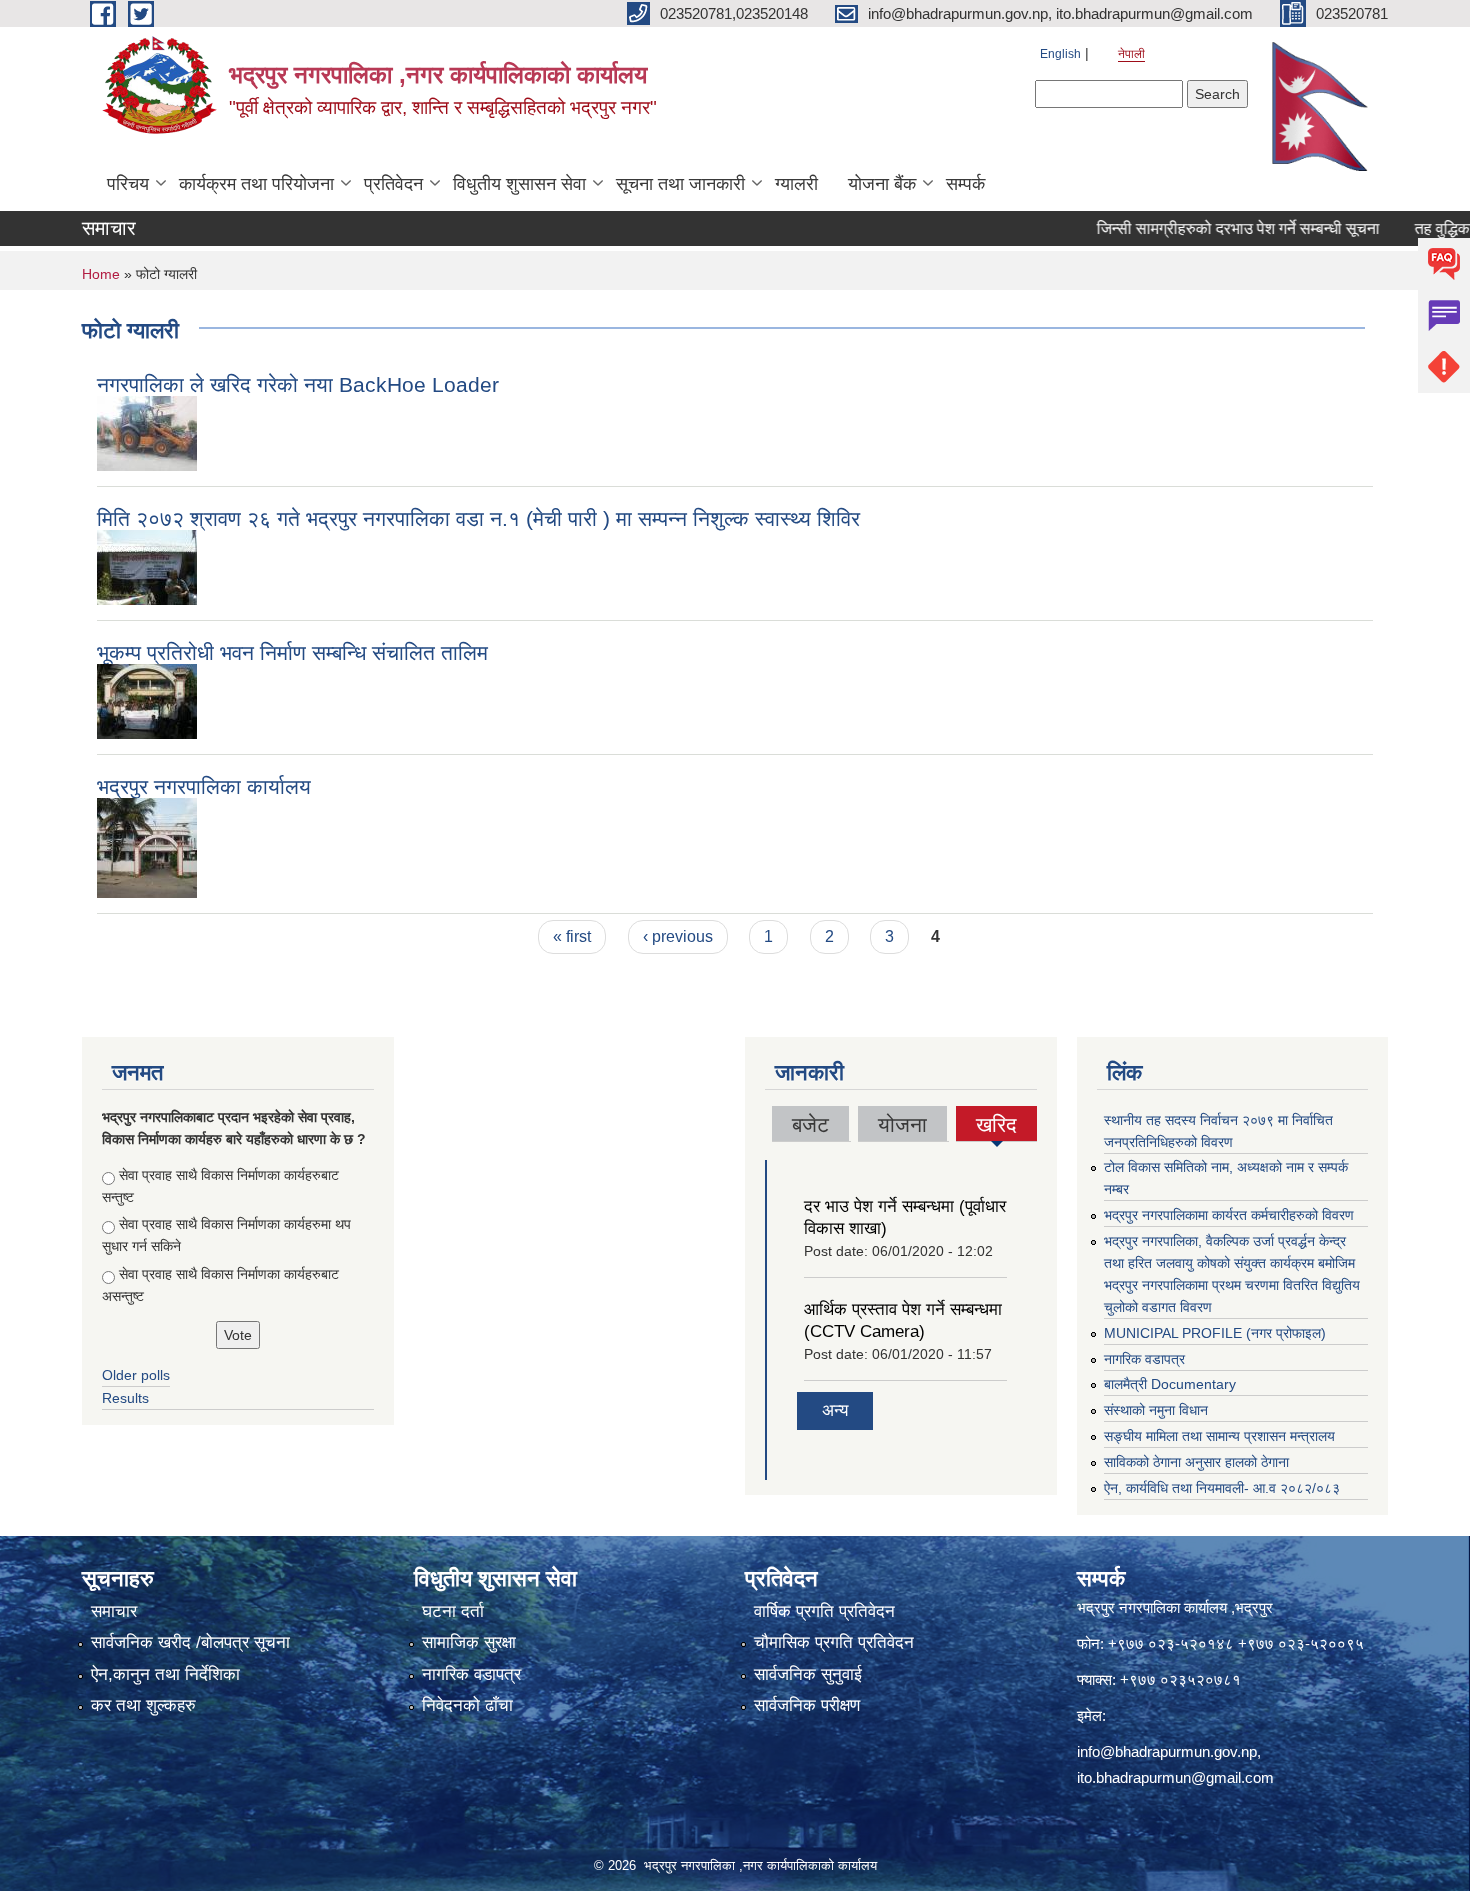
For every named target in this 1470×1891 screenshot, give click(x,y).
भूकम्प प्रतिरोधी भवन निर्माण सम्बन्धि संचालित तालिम (292, 652)
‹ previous (678, 936)
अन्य (835, 1410)
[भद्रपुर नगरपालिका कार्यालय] (147, 846)
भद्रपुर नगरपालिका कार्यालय (204, 786)
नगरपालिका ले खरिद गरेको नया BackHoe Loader (298, 384)
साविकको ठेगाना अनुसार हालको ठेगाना (1196, 1462)
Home (101, 274)
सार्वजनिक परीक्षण (807, 1705)
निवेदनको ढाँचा (467, 1705)
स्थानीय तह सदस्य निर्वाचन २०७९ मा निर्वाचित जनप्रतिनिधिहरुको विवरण (1218, 1131)
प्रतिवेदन (393, 184)
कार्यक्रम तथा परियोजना (256, 184)
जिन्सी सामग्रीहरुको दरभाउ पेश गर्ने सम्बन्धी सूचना (1204, 228)
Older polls (136, 1375)
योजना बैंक (882, 184)
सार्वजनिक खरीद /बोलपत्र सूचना (190, 1642)
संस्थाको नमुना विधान (1156, 1410)
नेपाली (1131, 54)
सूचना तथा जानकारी (680, 184)
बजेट (810, 1124)
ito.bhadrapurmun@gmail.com (1175, 1777)
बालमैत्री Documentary (1170, 1384)
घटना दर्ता (453, 1611)
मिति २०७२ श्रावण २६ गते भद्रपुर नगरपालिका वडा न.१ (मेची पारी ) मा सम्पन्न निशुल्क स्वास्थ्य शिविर (478, 518)
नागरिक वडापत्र (1144, 1359)
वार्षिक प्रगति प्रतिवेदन (824, 1611)
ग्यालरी (796, 184)
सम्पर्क (965, 184)
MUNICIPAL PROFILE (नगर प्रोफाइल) (1215, 1333)
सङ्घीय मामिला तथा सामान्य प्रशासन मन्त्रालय (1219, 1436)
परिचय (128, 184)
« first (572, 936)
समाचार (114, 1611)
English (1060, 54)
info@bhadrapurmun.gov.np (1167, 1751)
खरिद (997, 1127)
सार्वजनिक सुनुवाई (808, 1674)
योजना (902, 1124)
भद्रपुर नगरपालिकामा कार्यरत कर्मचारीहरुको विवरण (1229, 1215)
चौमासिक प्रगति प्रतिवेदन (834, 1642)
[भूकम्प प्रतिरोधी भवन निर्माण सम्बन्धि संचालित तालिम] (147, 699)
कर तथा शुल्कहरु (143, 1705)
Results (125, 1398)
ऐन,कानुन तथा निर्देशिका (165, 1674)
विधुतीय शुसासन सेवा (519, 184)
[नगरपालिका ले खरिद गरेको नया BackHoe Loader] (147, 431)
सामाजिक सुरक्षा (469, 1642)
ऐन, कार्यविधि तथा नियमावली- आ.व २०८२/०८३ (1222, 1488)
